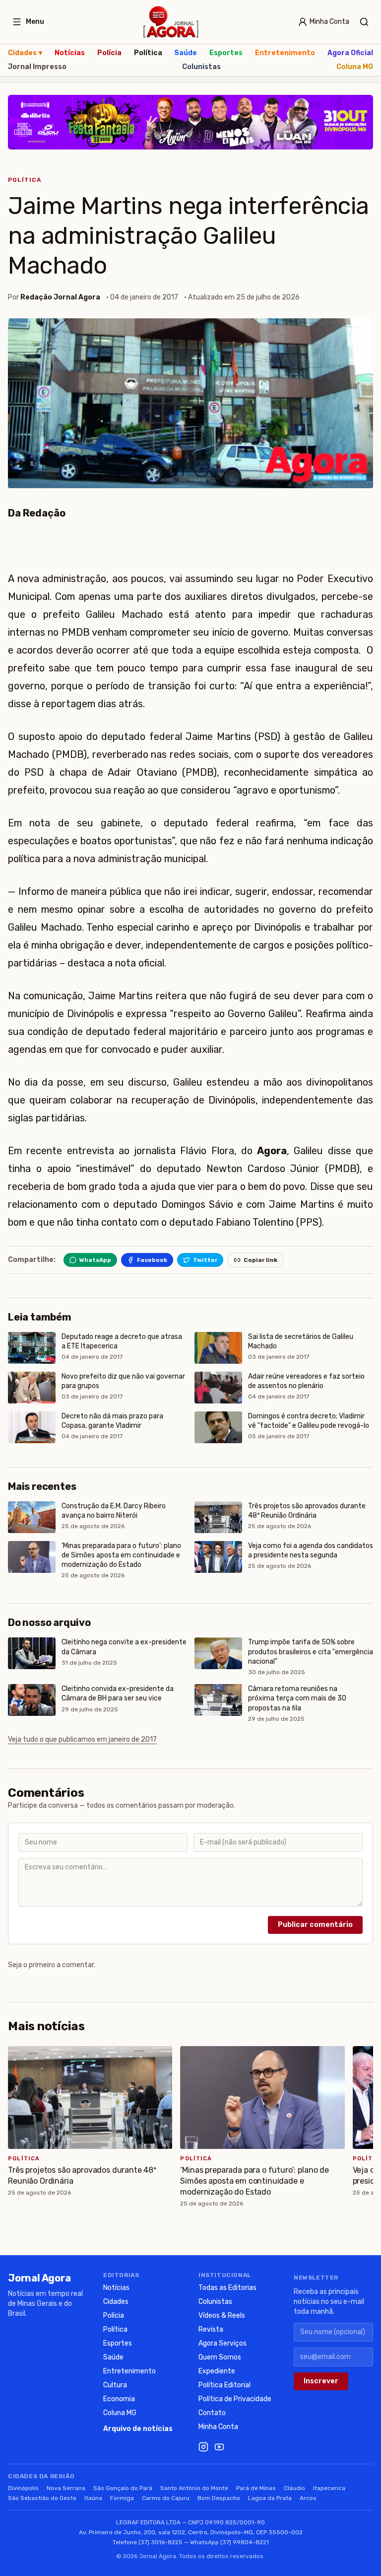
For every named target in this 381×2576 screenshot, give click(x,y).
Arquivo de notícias (138, 2429)
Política (148, 53)
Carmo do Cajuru (166, 2498)
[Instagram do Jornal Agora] (203, 2447)
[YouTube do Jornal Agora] (219, 2447)
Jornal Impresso (37, 67)
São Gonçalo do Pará (123, 2488)
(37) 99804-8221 (245, 2542)
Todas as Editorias (227, 2288)
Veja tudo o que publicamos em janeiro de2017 (82, 1739)
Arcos (308, 2498)
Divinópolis (23, 2488)
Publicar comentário (315, 1925)
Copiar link (260, 1260)
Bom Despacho (219, 2498)
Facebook (152, 1260)
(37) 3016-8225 (160, 2542)
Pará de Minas (256, 2488)
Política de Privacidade (235, 2399)
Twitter (205, 1260)
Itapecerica (329, 2488)
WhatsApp (95, 1260)
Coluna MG (355, 67)
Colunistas (201, 67)
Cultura (115, 2385)
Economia (119, 2399)
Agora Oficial (350, 53)
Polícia (109, 53)
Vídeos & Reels (222, 2316)
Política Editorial (224, 2385)
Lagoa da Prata (270, 2498)
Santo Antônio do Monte (194, 2488)
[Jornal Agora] (171, 22)
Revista (211, 2329)
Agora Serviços (222, 2343)
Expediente (217, 2371)
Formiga (122, 2498)
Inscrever (321, 2381)
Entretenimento (285, 53)
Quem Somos (220, 2357)
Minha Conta (218, 2427)
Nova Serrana (66, 2488)
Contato (212, 2413)
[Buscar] (364, 22)
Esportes (226, 53)
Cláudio (294, 2488)
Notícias (70, 53)
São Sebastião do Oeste (42, 2498)
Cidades (25, 53)
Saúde (186, 53)
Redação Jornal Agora (60, 297)
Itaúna (93, 2498)
